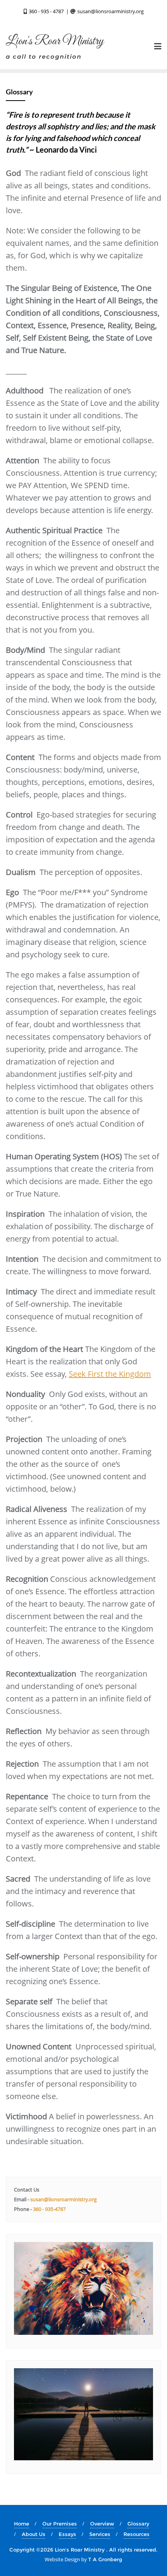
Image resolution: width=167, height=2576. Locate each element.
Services (100, 2534)
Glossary (138, 2524)
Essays (67, 2534)
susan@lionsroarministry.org (110, 11)
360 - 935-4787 (49, 2209)
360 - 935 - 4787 (46, 11)
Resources (137, 2534)
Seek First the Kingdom (110, 1374)
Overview (102, 2524)
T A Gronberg (105, 2559)
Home (22, 2524)
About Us (34, 2534)
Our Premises (60, 2524)
